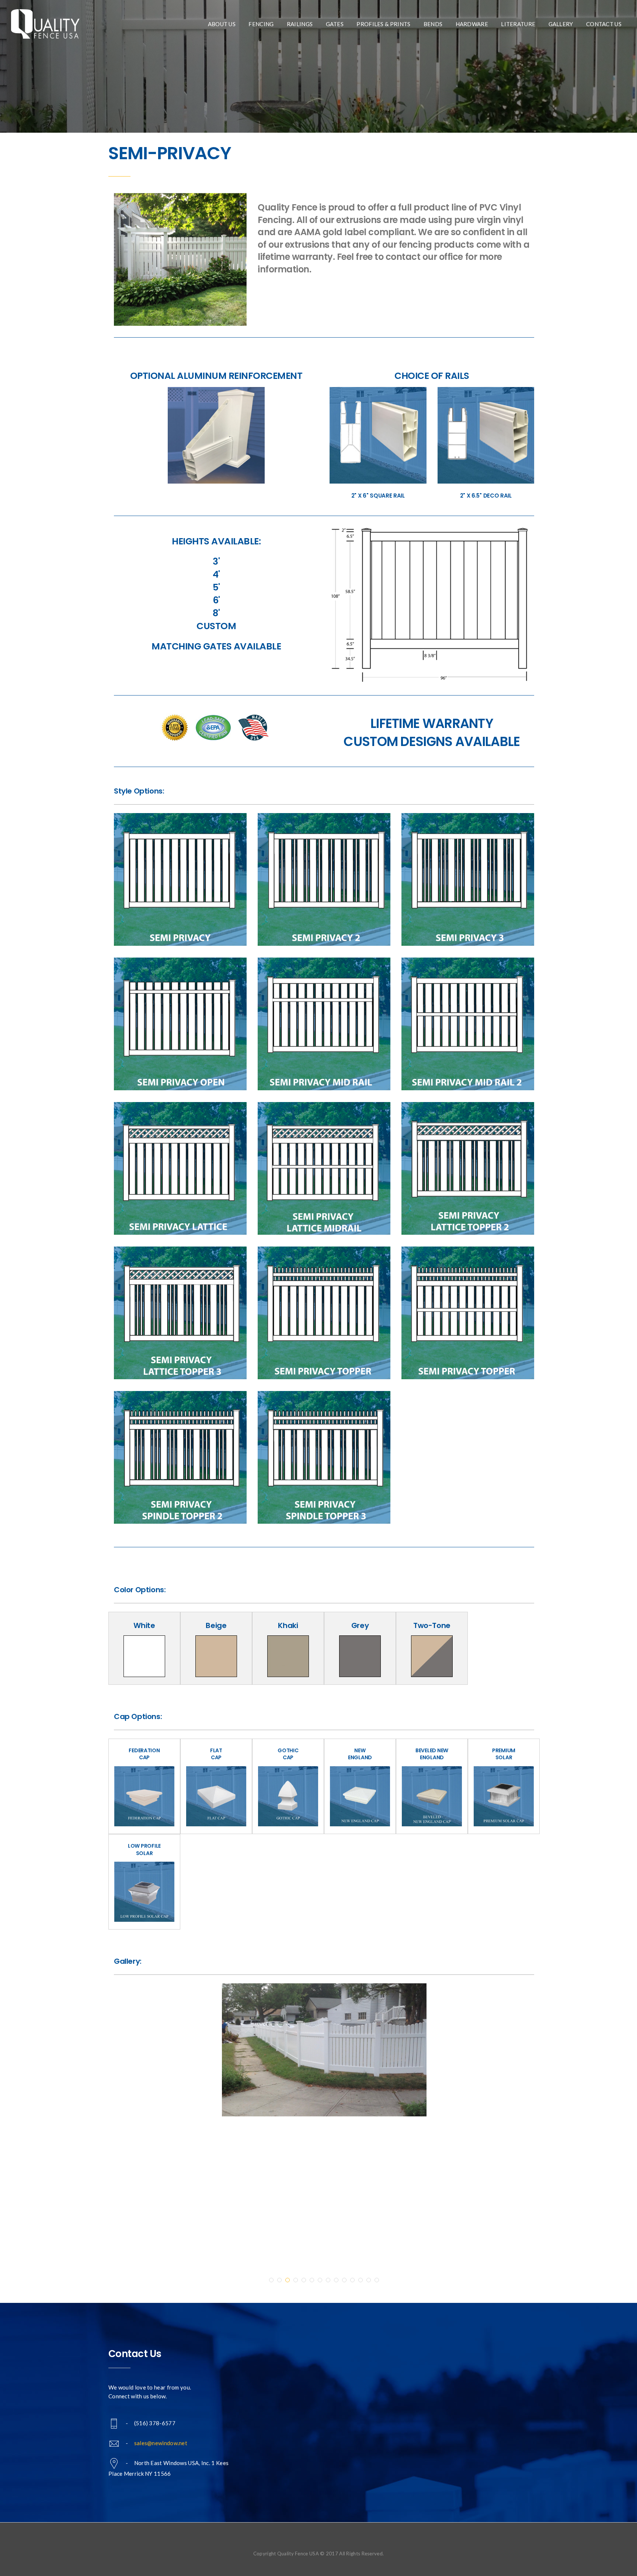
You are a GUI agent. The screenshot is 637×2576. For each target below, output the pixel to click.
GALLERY (561, 24)
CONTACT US (604, 24)
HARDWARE (472, 24)
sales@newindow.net (161, 2443)
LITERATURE (518, 24)
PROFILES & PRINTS (383, 24)
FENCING (261, 24)
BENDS (433, 24)
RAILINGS (300, 24)
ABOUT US (222, 24)
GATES (335, 24)
